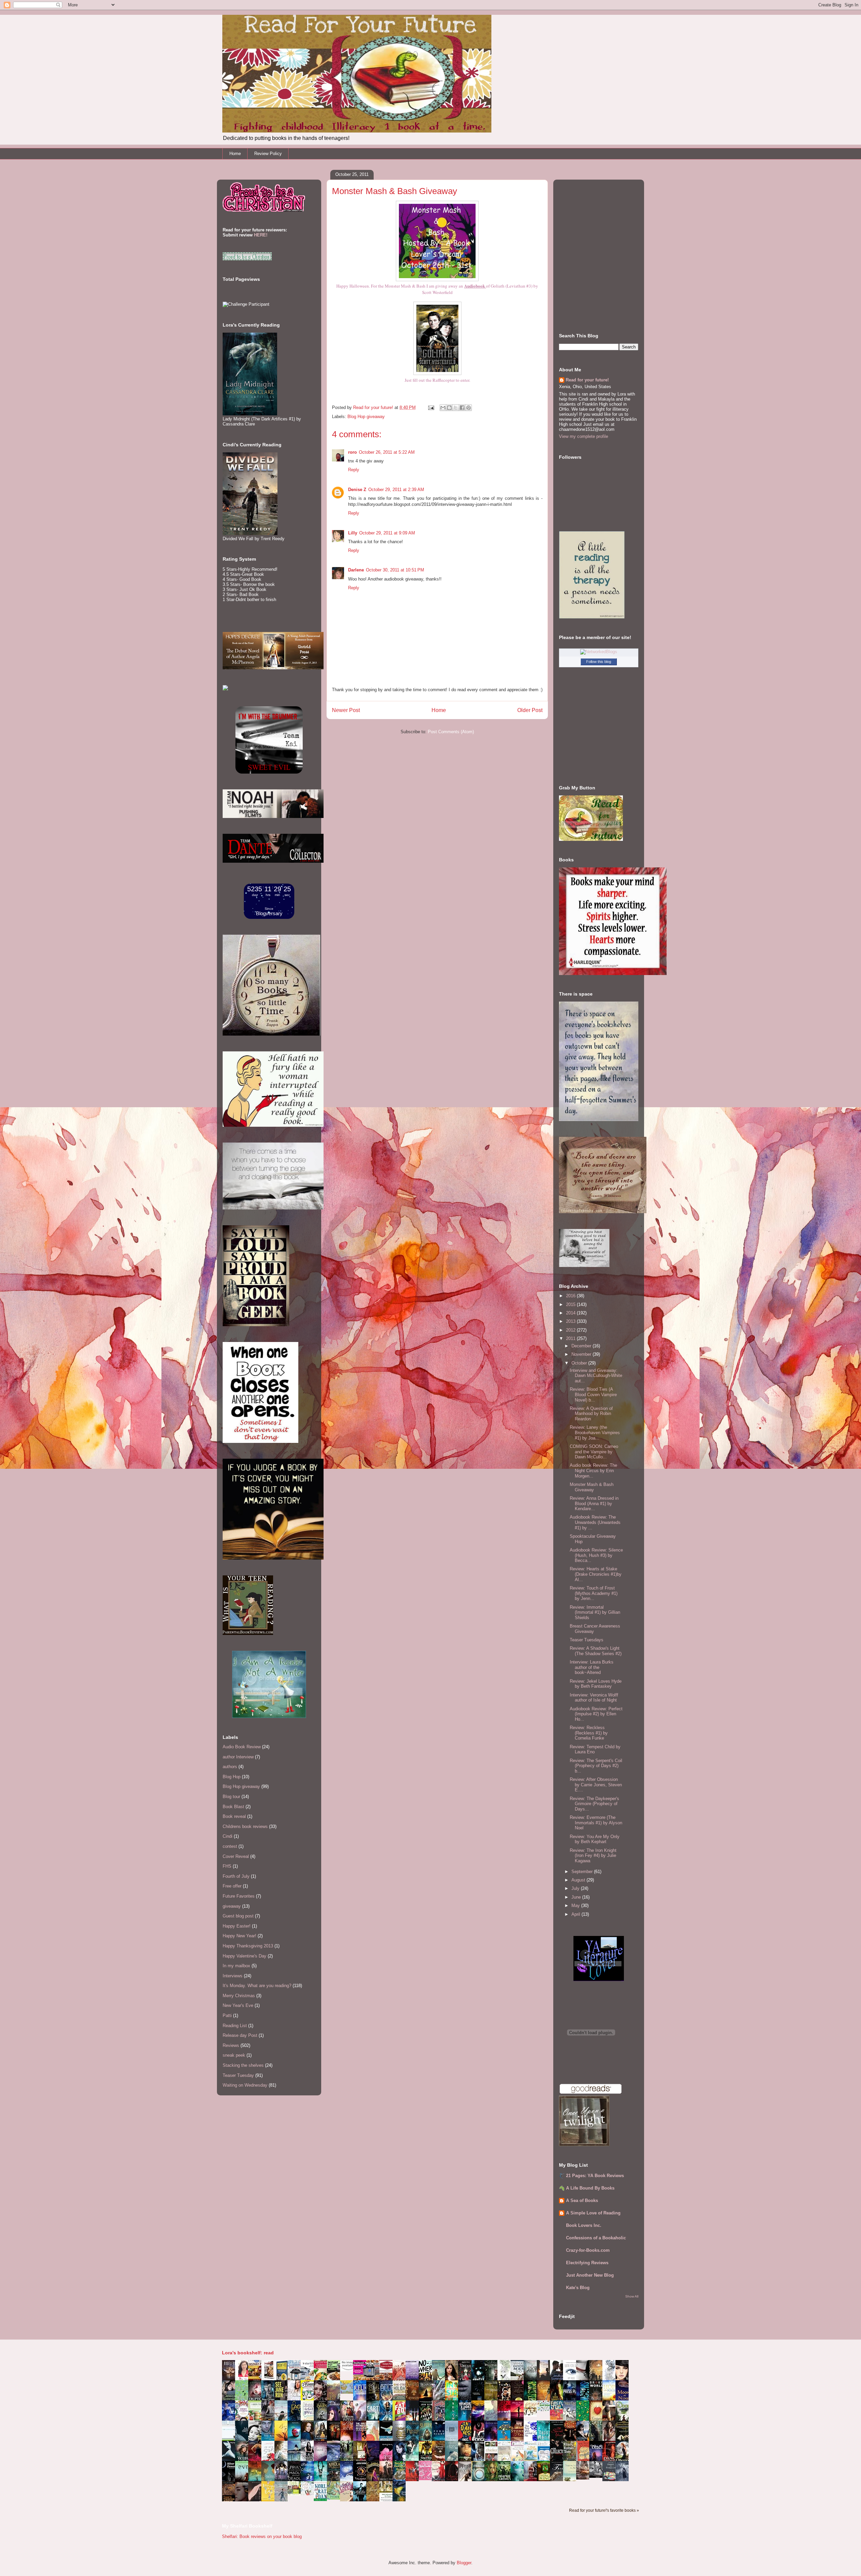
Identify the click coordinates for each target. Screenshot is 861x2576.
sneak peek (234, 2055)
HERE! (261, 235)
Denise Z (357, 490)
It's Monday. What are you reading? (257, 1986)
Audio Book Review (242, 1747)
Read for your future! (587, 380)
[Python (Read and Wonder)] (335, 2498)
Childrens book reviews (245, 1826)
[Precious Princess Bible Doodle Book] (427, 2479)
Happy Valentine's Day (245, 1956)
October (580, 1363)
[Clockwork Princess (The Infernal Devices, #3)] (585, 2478)
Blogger (464, 2563)
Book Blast (233, 1807)
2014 (571, 1313)
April (576, 1914)
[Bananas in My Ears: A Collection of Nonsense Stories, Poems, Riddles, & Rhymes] (270, 2500)
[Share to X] (456, 408)
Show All (632, 2296)
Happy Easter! (237, 1926)
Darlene (356, 570)
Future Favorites (239, 1896)
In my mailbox (236, 1966)
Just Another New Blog (590, 2275)
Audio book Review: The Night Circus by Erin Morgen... (593, 1470)
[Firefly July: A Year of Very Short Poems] (558, 2418)
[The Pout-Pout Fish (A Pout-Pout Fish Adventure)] (532, 2460)
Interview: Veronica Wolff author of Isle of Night (594, 1698)
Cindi (228, 1836)
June (577, 1897)
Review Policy (268, 154)
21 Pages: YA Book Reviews (595, 2176)
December (582, 1346)
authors (230, 1767)
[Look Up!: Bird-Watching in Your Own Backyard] (309, 2494)
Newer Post (346, 710)
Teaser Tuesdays (587, 1640)
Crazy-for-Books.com (588, 2250)
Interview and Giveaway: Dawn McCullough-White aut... (596, 1376)
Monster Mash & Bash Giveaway (592, 1487)
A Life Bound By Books (590, 2188)
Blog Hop (232, 1777)
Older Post (530, 710)
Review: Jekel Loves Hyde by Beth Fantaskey (596, 1684)
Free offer (232, 1886)
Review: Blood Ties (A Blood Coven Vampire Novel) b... (593, 1394)
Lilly (353, 533)
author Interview (238, 1757)
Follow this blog (599, 662)
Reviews (231, 2045)
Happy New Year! (239, 1936)
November (582, 1354)
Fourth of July (236, 1876)
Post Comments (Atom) (451, 732)
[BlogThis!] (449, 408)
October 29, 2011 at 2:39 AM (396, 490)
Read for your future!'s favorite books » (604, 2510)
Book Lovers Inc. (584, 2225)
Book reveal (234, 1816)
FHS (227, 1866)
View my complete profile (584, 436)
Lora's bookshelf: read (248, 2353)
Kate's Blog (578, 2288)
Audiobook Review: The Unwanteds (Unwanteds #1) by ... (595, 1522)
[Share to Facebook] (462, 408)
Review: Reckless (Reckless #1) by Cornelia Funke (589, 1733)
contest (230, 1846)
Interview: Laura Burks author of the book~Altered (592, 1667)
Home (235, 154)
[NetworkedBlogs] (599, 652)
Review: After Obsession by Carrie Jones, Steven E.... (596, 1785)
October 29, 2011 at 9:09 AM (387, 533)
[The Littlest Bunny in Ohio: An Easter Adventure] (348, 2392)
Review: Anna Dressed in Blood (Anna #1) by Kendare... (594, 1503)
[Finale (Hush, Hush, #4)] (598, 2476)
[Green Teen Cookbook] (257, 2420)
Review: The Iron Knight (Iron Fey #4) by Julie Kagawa (593, 1856)
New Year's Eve (238, 2005)
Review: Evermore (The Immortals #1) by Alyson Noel (596, 1823)
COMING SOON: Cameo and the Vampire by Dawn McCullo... (594, 1452)
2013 (571, 1321)
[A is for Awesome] (545, 2410)
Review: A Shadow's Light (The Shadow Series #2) (596, 1651)
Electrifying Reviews (587, 2263)
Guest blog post (238, 1916)
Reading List (235, 2026)
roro (352, 452)
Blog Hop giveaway (366, 417)
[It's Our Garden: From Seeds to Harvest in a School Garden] (296, 2494)
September (583, 1872)
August (579, 1880)
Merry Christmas (239, 1996)
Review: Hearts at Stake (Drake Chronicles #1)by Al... (596, 1574)
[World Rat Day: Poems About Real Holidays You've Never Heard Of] (322, 2499)
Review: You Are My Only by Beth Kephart (595, 1839)
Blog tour (231, 1797)
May (576, 1906)
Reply (354, 470)
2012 (571, 1330)
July (576, 1888)
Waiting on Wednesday (245, 2085)
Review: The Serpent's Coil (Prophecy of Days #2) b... (596, 1766)
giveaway (232, 1906)
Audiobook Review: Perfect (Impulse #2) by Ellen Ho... (596, 1714)
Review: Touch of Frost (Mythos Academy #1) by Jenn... (594, 1593)
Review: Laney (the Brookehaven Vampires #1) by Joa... (595, 1432)
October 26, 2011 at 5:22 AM (387, 452)
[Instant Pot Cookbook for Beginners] (348, 2370)
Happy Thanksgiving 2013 (248, 1946)
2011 (571, 1338)
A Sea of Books (582, 2200)
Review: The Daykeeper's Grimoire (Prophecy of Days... (594, 1804)
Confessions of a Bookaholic (596, 2238)
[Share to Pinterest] (469, 408)
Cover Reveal (236, 1856)
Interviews (233, 1976)
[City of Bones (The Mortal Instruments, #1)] (427, 2459)
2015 (571, 1304)
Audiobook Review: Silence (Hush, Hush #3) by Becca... (596, 1555)
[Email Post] (431, 407)
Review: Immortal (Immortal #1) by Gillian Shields (595, 1612)
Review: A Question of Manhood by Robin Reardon (591, 1414)
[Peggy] (532, 2415)
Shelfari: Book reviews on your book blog (262, 2536)
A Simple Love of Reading (593, 2213)
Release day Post (240, 2035)
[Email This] (443, 408)
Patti (227, 2015)
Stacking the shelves (243, 2065)
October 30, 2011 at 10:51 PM (395, 570)
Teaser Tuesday (238, 2075)
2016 (571, 1296)
